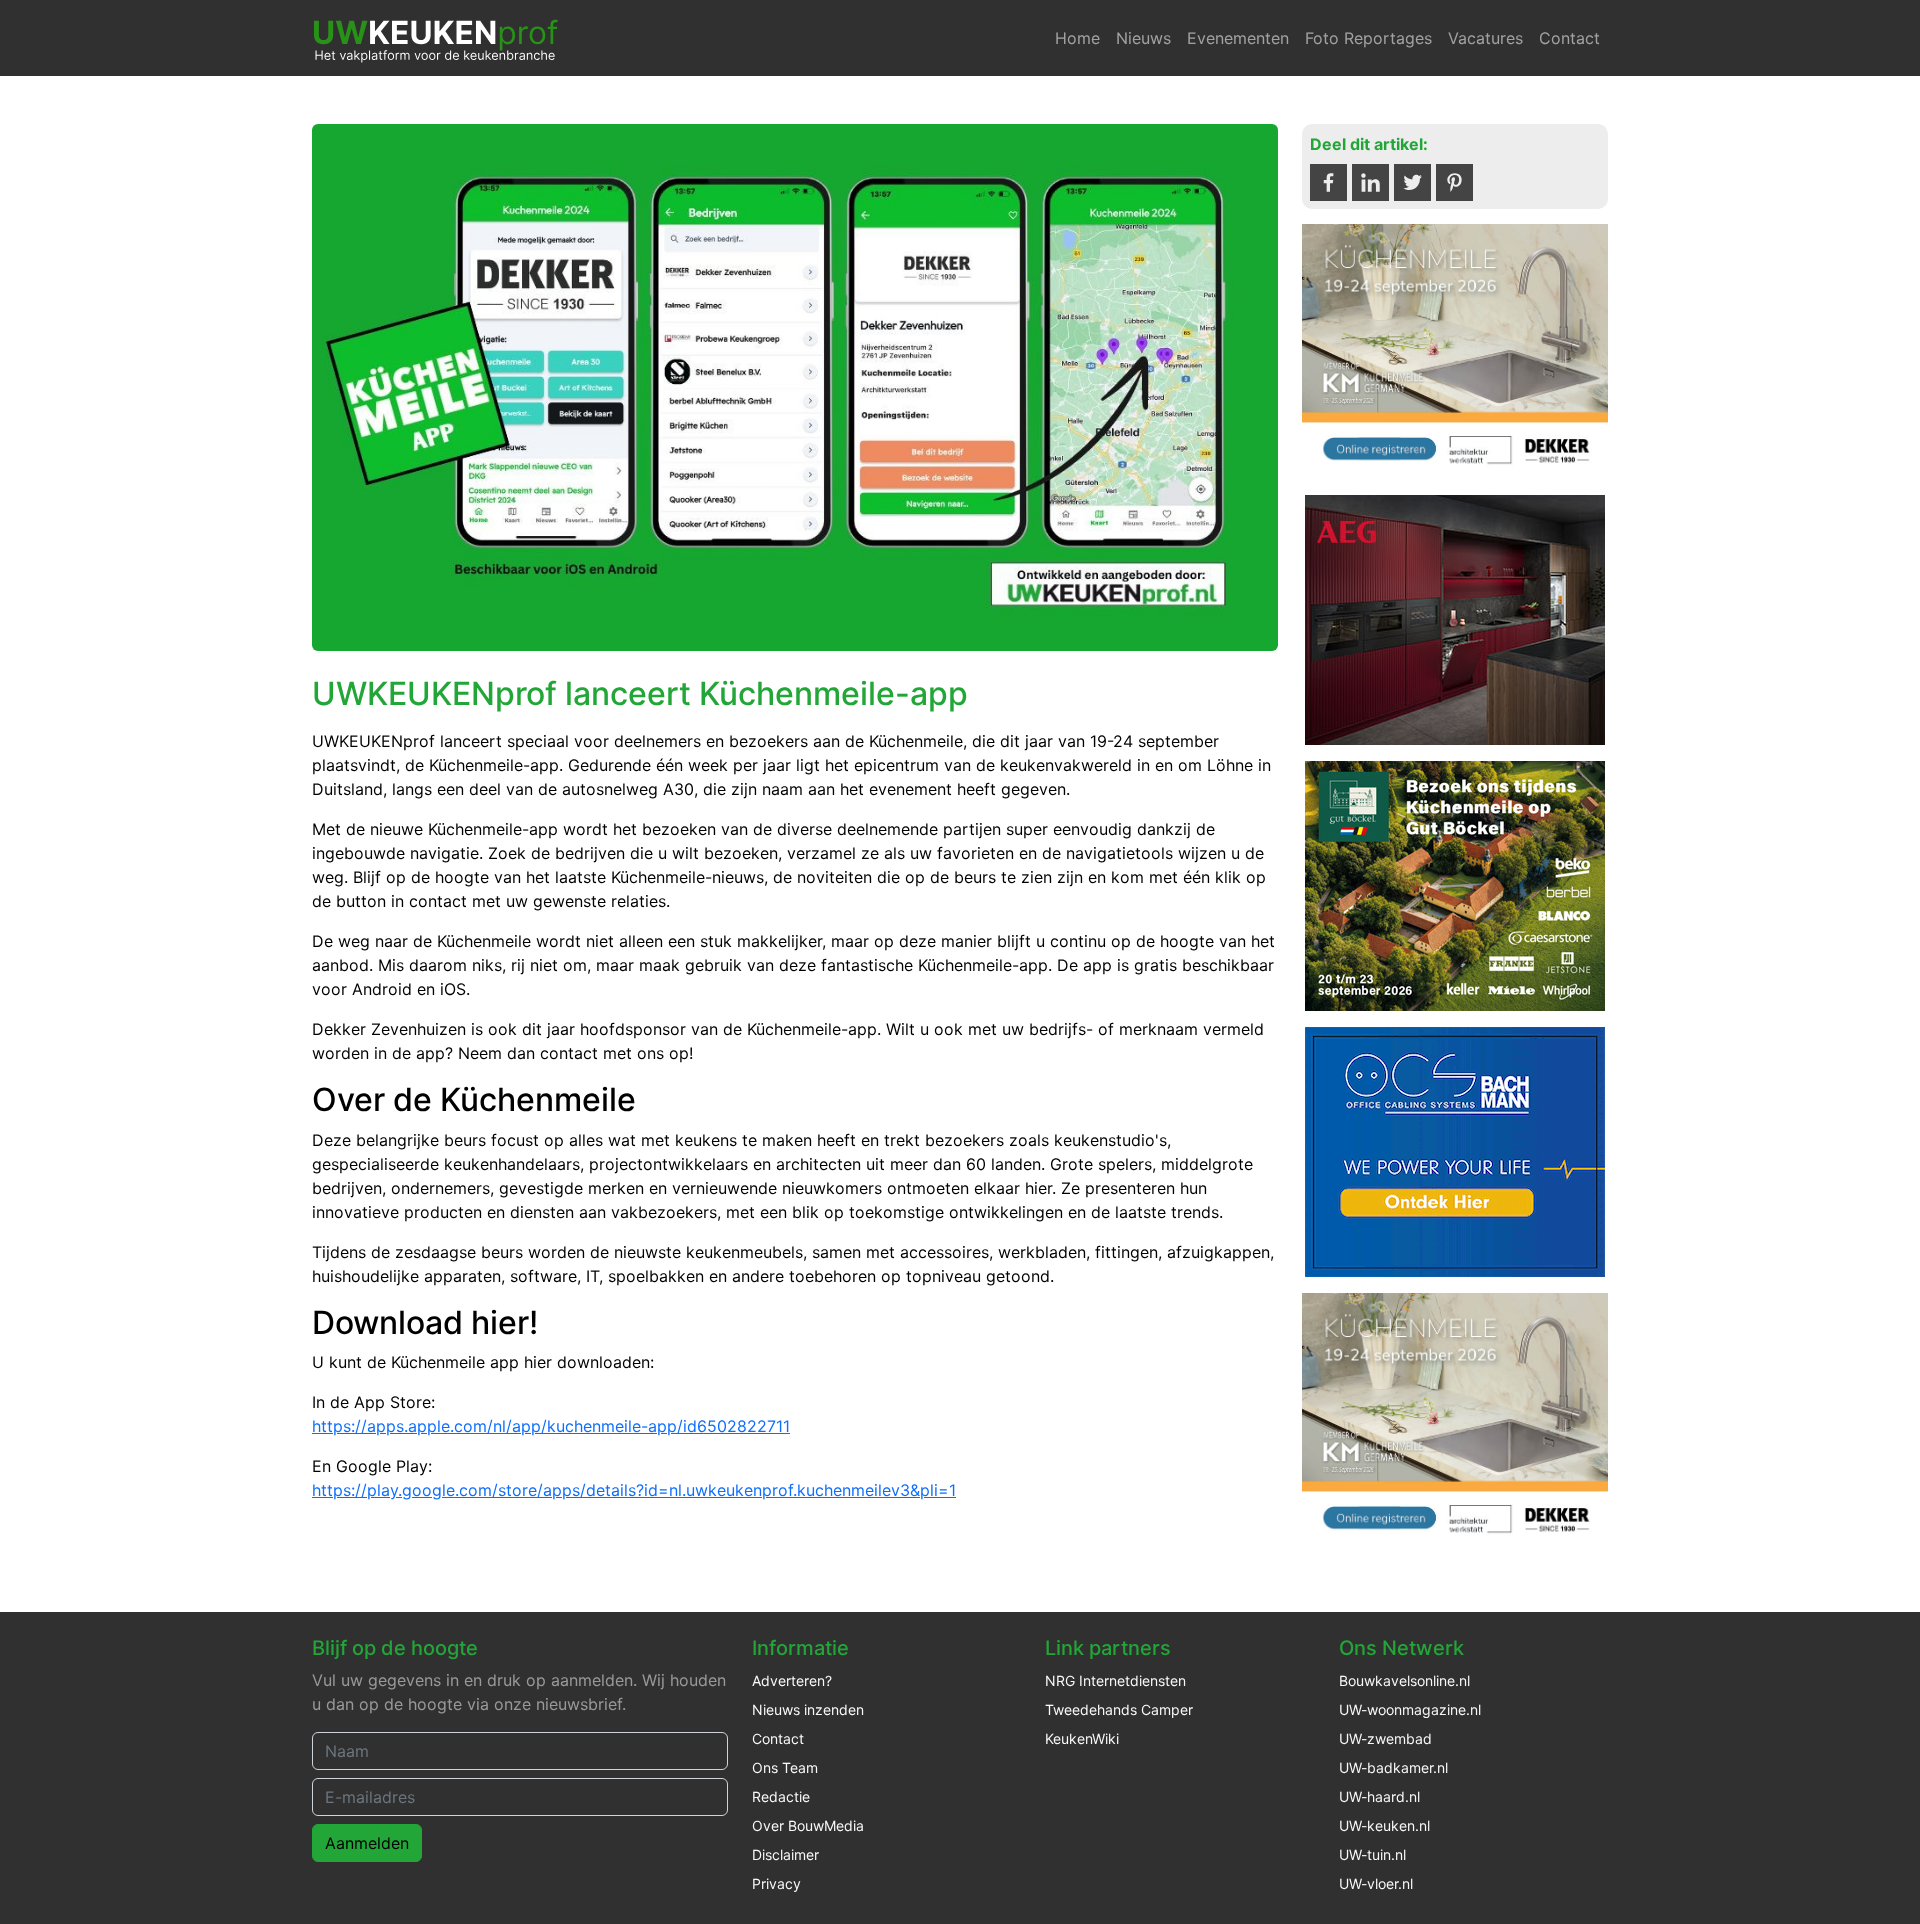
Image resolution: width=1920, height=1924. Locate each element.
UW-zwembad (1385, 1738)
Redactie (781, 1796)
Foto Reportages (1368, 38)
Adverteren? (792, 1680)
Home (1077, 38)
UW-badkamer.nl (1393, 1767)
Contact (1569, 38)
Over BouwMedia (808, 1825)
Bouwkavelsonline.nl (1404, 1680)
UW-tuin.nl (1372, 1854)
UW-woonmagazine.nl (1410, 1709)
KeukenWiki (1082, 1738)
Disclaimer (785, 1854)
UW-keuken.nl (1384, 1825)
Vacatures (1485, 38)
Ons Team (785, 1767)
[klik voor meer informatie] (1455, 350)
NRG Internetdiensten (1115, 1680)
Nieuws (1143, 38)
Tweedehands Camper (1119, 1709)
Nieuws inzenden (808, 1709)
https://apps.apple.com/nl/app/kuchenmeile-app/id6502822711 (551, 1426)
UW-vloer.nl (1376, 1883)
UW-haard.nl (1379, 1796)
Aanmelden (367, 1843)
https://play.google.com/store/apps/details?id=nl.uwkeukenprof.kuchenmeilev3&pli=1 (634, 1490)
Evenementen (1238, 38)
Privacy (776, 1883)
